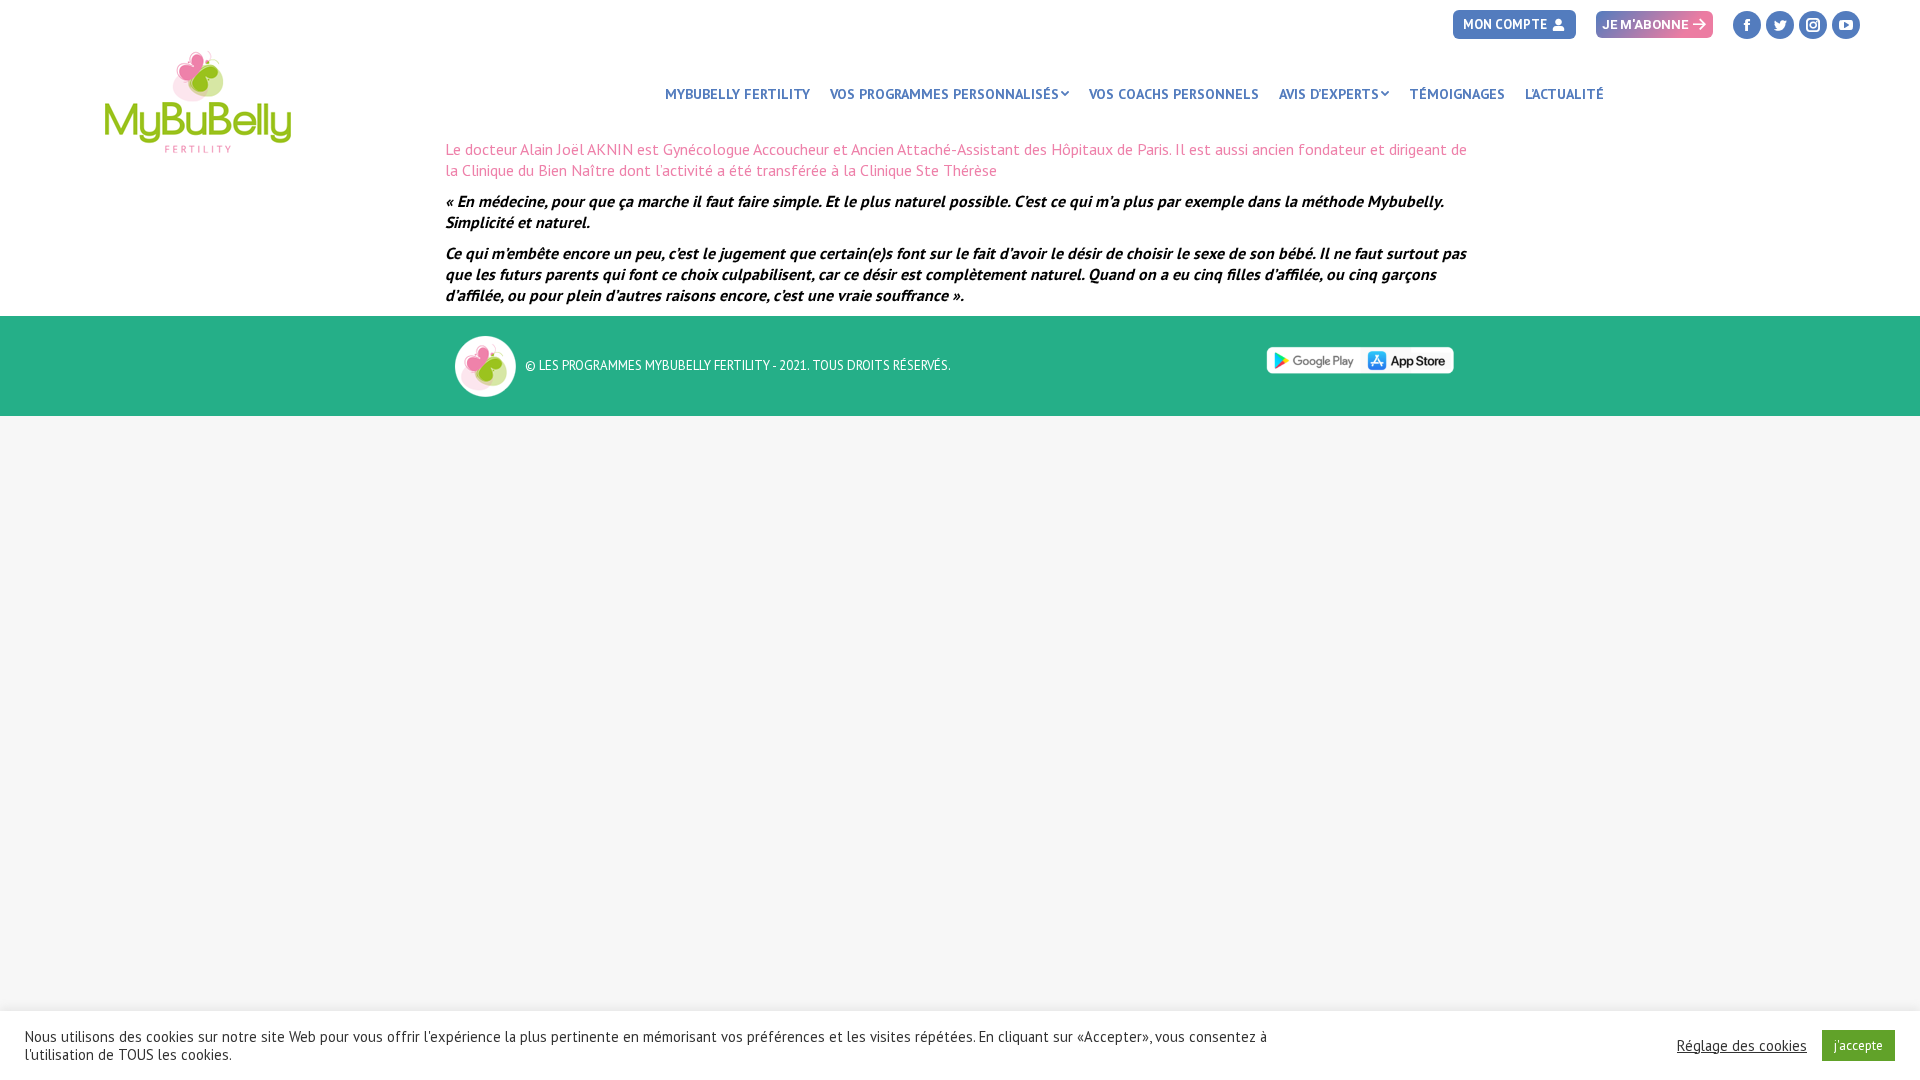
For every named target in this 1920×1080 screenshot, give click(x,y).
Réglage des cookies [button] (1742, 1046)
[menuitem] (737, 94)
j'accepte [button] (1858, 1045)
